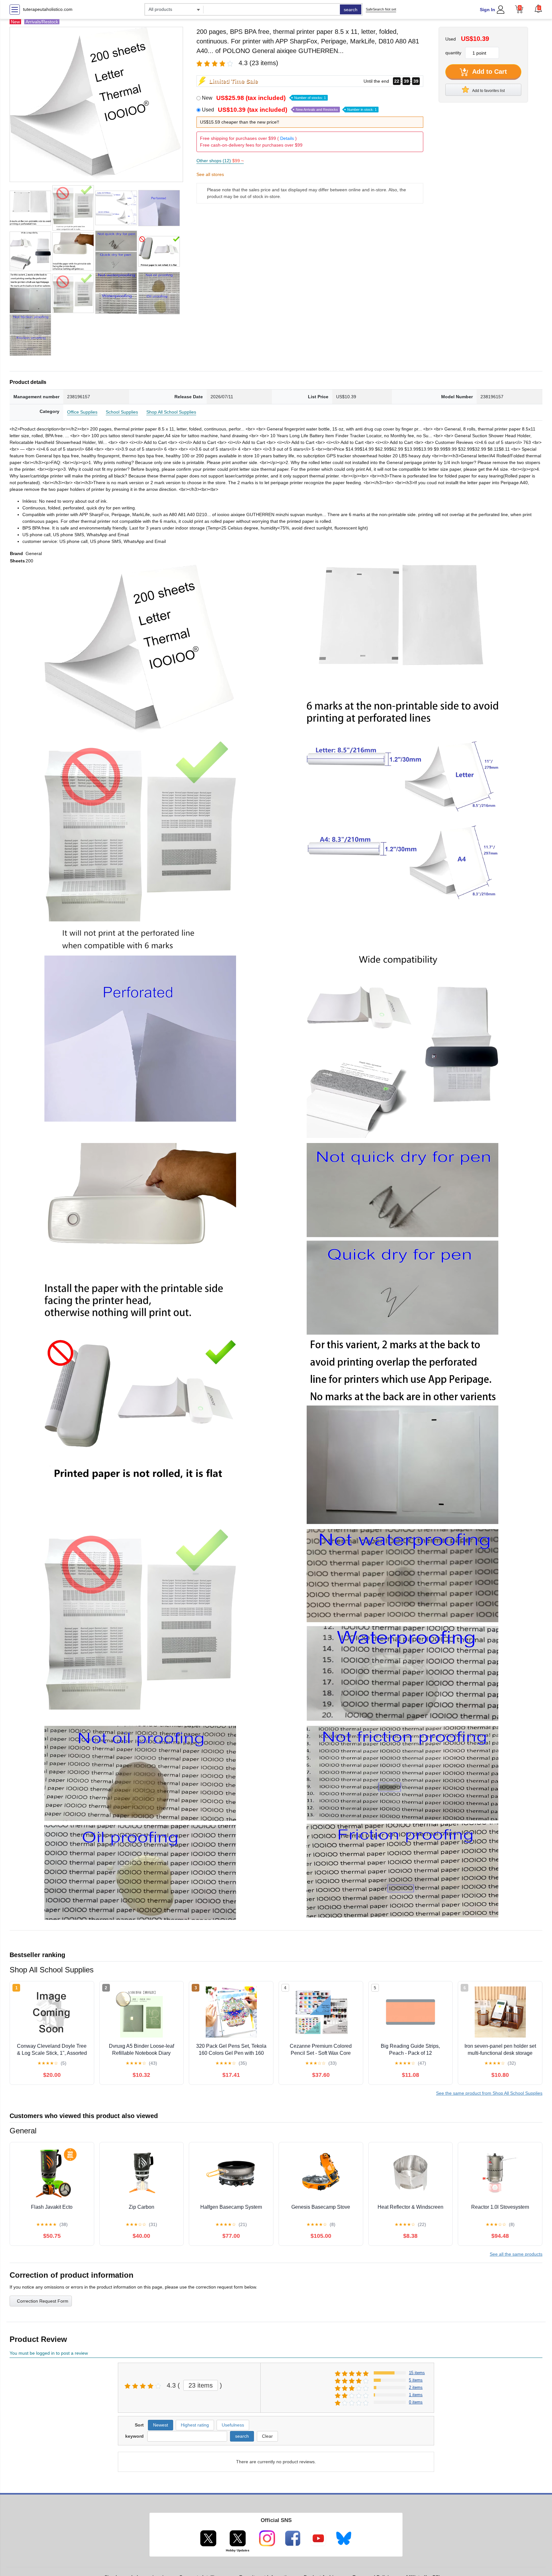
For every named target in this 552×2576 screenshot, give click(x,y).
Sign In (487, 10)
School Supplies (122, 412)
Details (287, 138)
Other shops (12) (220, 161)
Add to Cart (489, 72)
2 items (416, 2387)
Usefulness (233, 2425)
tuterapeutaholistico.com (48, 9)
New (264, 98)
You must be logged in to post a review (49, 2353)
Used (289, 110)
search (351, 10)
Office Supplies (82, 412)
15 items (417, 2373)
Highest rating (195, 2425)
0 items (416, 2402)
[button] (538, 9)
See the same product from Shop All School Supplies (489, 2093)
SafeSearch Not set (381, 9)
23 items (201, 2385)
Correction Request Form (43, 2301)
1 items (416, 2395)
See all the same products (516, 2254)
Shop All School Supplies (171, 412)
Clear (267, 2436)
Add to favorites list (488, 91)
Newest (161, 2425)
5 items (416, 2380)
